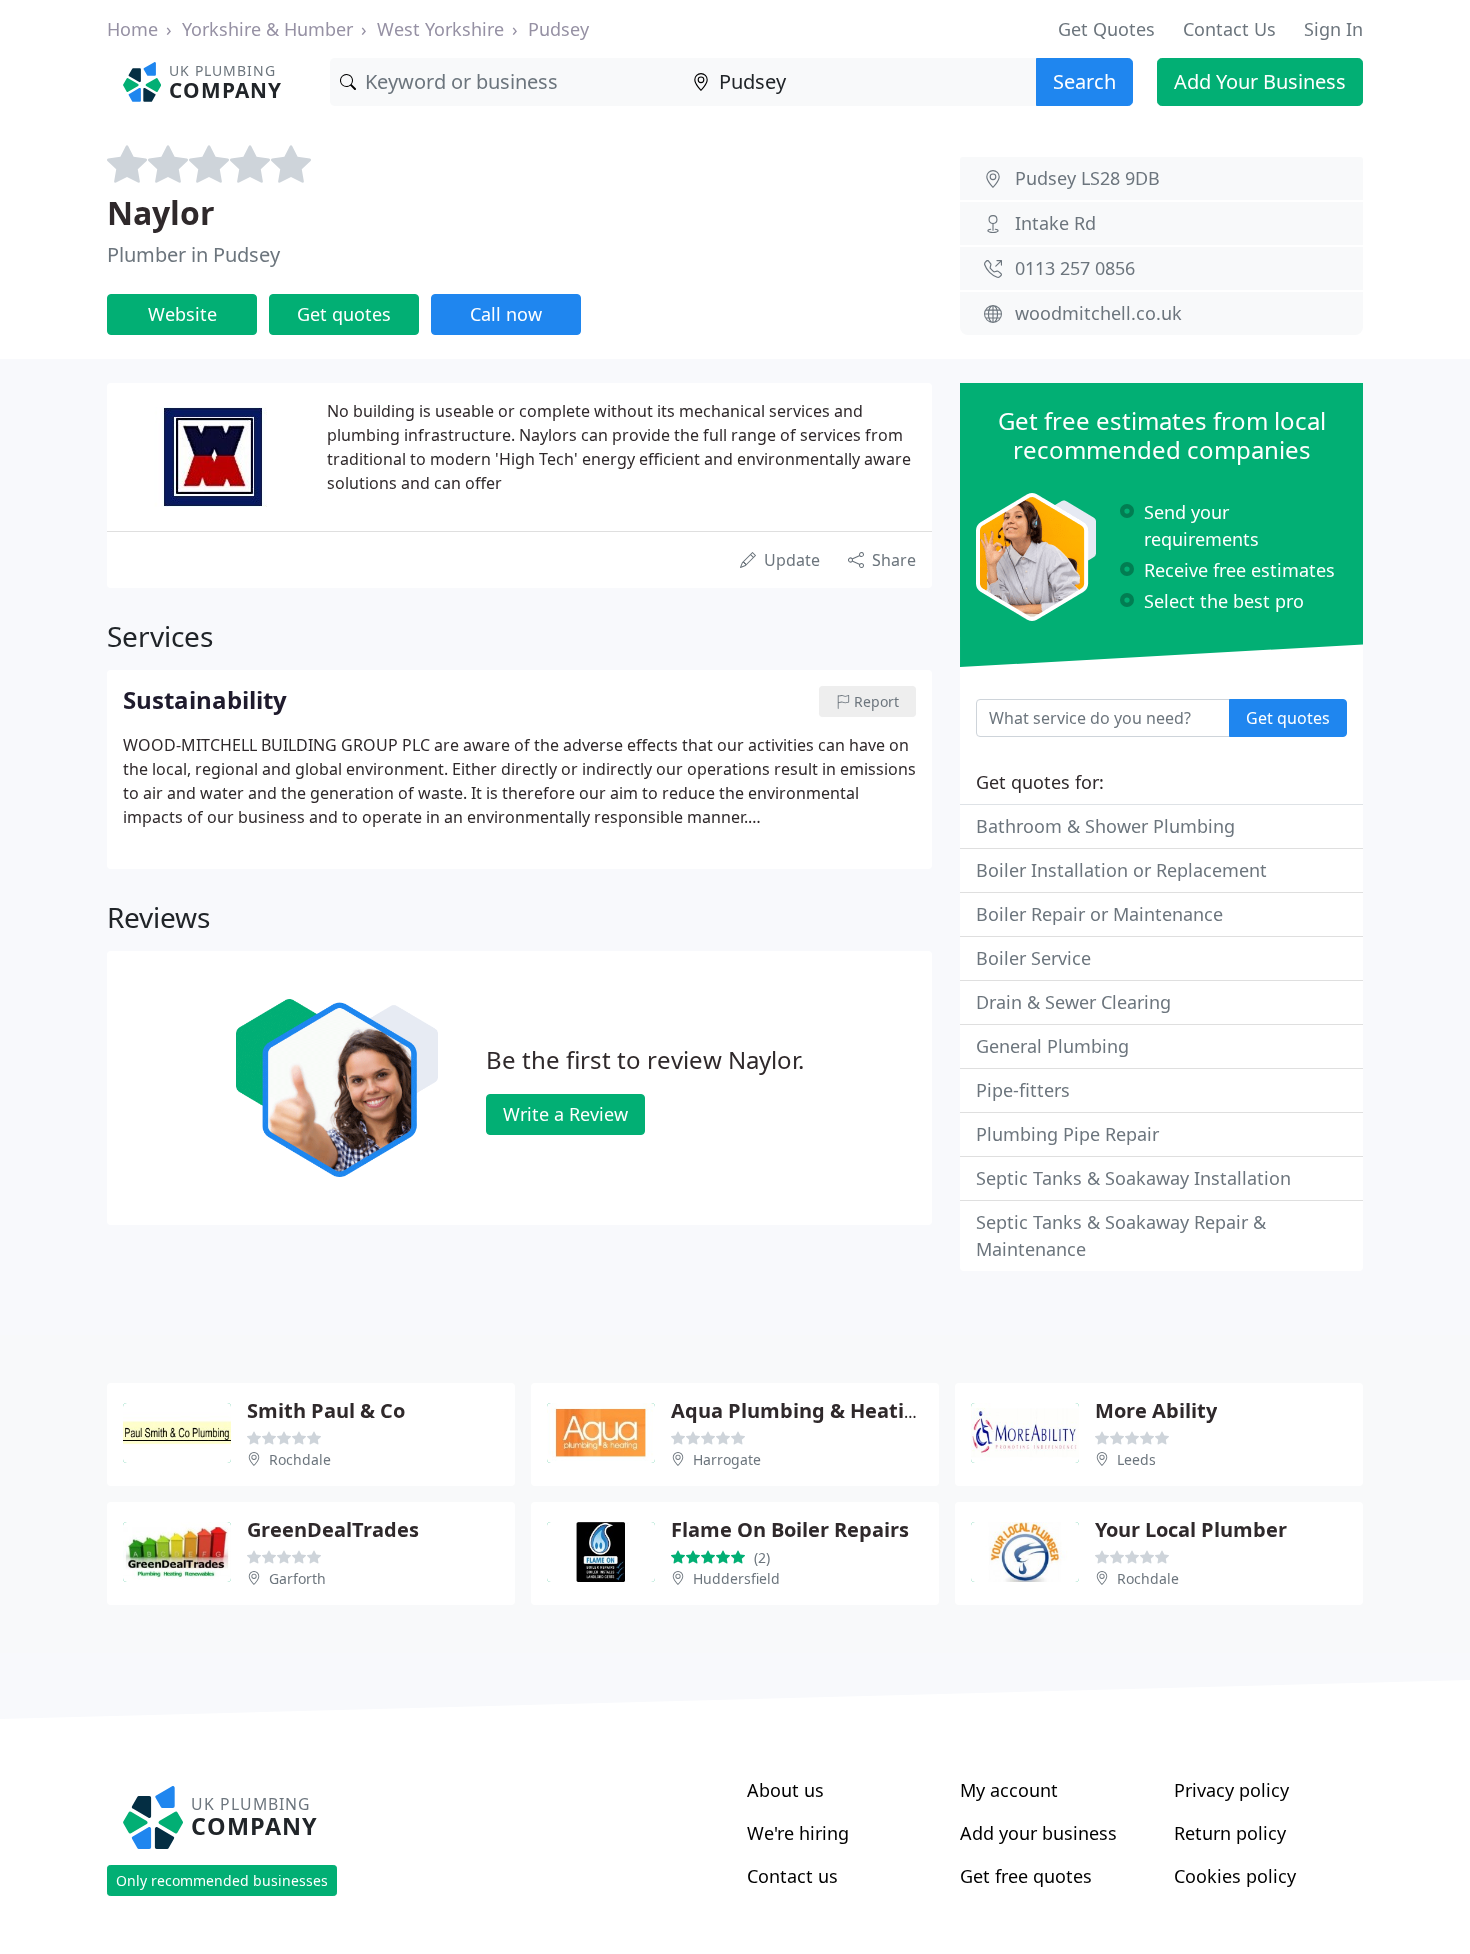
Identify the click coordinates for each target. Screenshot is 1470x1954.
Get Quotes (1106, 29)
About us (785, 1790)
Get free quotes (1026, 1876)
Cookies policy (1235, 1876)
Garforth (297, 1578)
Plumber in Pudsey (193, 254)
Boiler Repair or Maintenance (1099, 914)
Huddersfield (736, 1578)
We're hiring (798, 1833)
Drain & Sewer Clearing (1073, 1002)
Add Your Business (1260, 81)
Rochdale (300, 1459)
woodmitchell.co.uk (1098, 313)
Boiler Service (1033, 958)
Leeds (1136, 1459)
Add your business (1038, 1833)
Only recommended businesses (222, 1880)
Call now (506, 314)
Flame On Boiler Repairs (790, 1529)
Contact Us (1229, 29)
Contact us (792, 1876)
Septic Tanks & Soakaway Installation (1133, 1178)
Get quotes (344, 314)
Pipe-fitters (1023, 1090)
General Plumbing (1052, 1046)
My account (1009, 1790)
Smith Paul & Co (326, 1410)
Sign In (1333, 29)
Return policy (1230, 1833)
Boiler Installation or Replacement (1121, 870)
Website (182, 314)
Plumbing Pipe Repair (1067, 1134)
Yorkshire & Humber (267, 29)
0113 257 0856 (1075, 268)
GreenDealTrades (333, 1529)
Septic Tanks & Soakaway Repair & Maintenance (1121, 1235)
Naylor (161, 212)
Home (132, 29)
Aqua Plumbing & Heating (800, 1410)
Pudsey (558, 29)
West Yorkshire (440, 29)
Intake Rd (1055, 223)
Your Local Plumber (1191, 1529)
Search (1084, 81)
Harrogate (727, 1459)
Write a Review (565, 1114)
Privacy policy (1231, 1790)
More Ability (1156, 1410)
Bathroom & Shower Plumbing (1105, 826)
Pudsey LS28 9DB (1087, 178)
